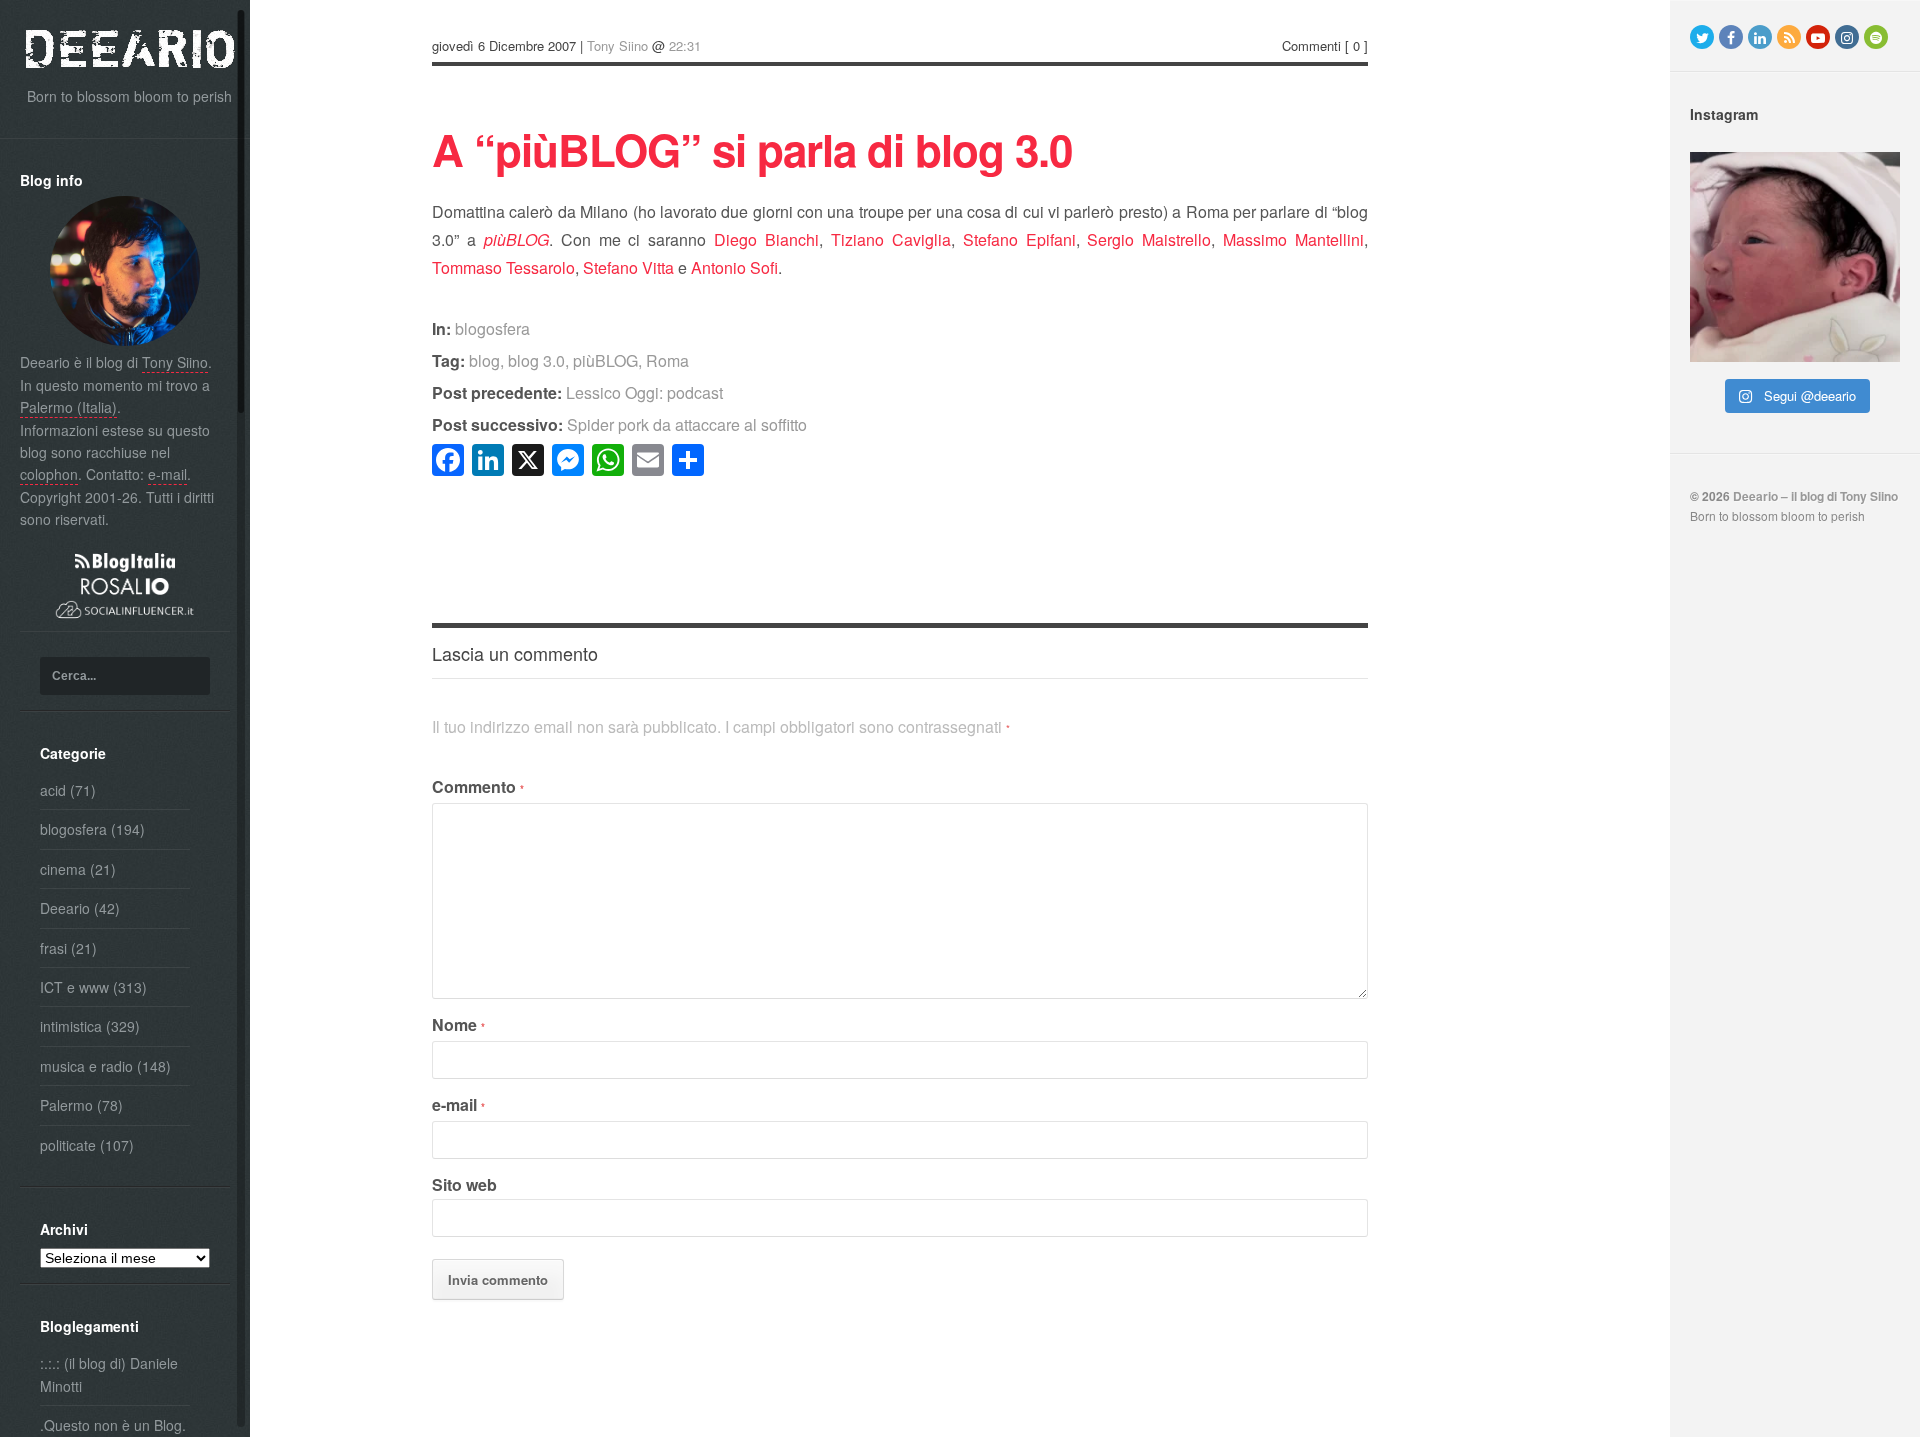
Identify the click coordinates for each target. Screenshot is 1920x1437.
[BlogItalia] (125, 566)
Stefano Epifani (1019, 239)
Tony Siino (175, 362)
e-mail (167, 474)
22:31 (685, 45)
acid (53, 790)
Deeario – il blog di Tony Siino (1815, 496)
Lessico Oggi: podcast (577, 392)
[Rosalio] (125, 589)
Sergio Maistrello (1149, 239)
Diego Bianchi (766, 239)
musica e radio (86, 1066)
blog (484, 360)
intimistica (71, 1026)
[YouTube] (1818, 37)
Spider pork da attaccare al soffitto (619, 424)
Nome (458, 1024)
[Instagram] (1847, 37)
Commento (478, 786)
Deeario (65, 908)
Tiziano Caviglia (891, 239)
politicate (68, 1145)
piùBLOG (605, 360)
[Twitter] (1702, 37)
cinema (63, 869)
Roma (667, 360)
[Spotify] (1876, 37)
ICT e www (74, 987)
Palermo (66, 1105)
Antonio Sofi (734, 267)
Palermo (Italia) (68, 407)
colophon (49, 474)
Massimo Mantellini (1293, 239)
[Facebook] (1731, 37)
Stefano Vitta (628, 267)
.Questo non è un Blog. (113, 1425)
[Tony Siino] (125, 340)
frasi (53, 948)
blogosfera (73, 829)
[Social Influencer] (125, 620)
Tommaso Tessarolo (503, 267)
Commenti (1311, 45)
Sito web (464, 1184)
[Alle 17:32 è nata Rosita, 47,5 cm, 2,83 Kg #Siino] (1795, 257)
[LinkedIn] (1760, 37)
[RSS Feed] (1789, 37)
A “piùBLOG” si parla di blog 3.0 (752, 149)
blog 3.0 (536, 360)
